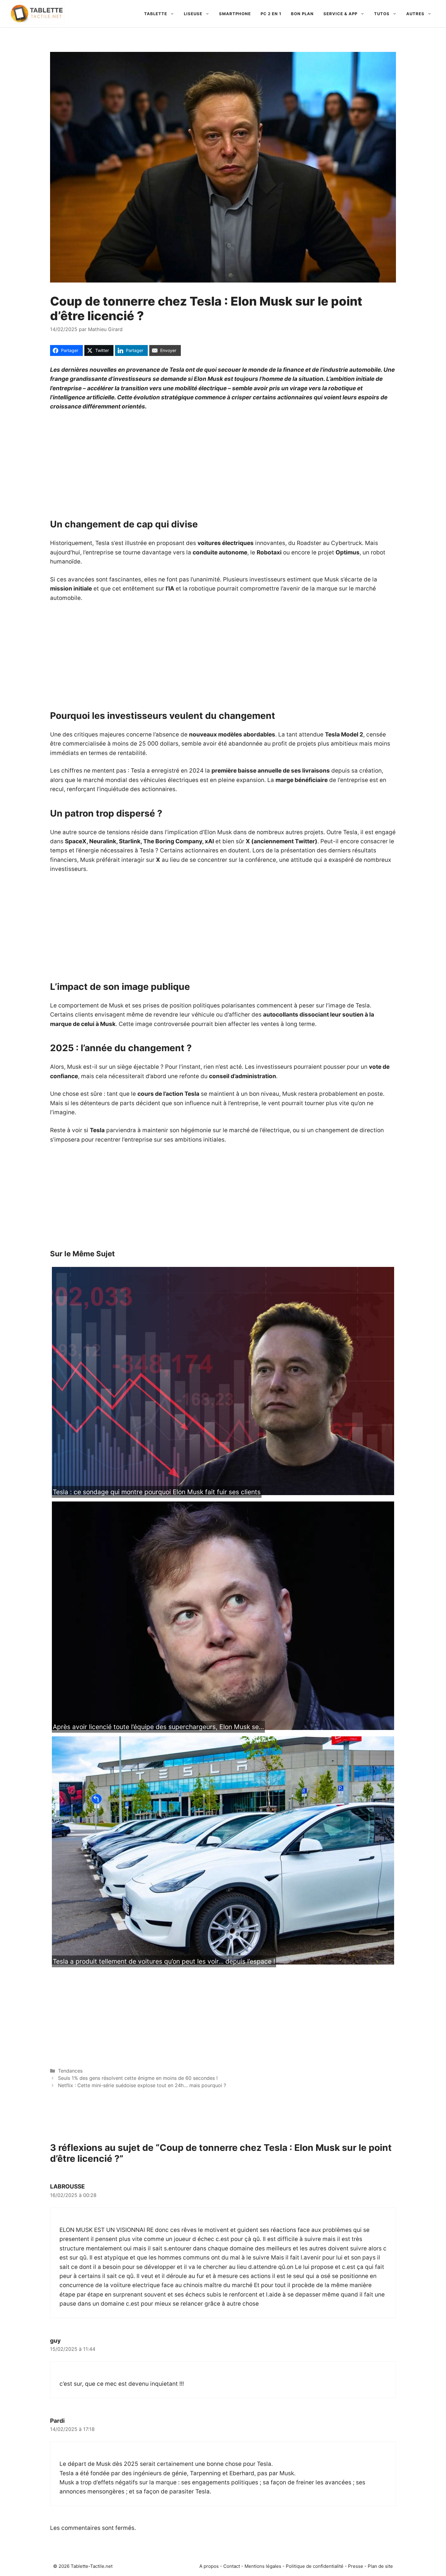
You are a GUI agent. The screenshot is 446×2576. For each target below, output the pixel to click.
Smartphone (235, 14)
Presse (356, 2566)
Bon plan (302, 14)
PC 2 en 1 (271, 14)
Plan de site (380, 2566)
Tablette (156, 14)
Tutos (382, 14)
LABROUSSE (68, 2187)
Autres (415, 14)
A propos (209, 2566)
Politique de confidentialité (315, 2566)
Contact (232, 2566)
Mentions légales (263, 2566)
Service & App (340, 14)
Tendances (70, 2071)
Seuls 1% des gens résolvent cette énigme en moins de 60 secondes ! (138, 2078)
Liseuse (193, 14)
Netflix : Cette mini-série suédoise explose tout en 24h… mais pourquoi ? (142, 2085)
